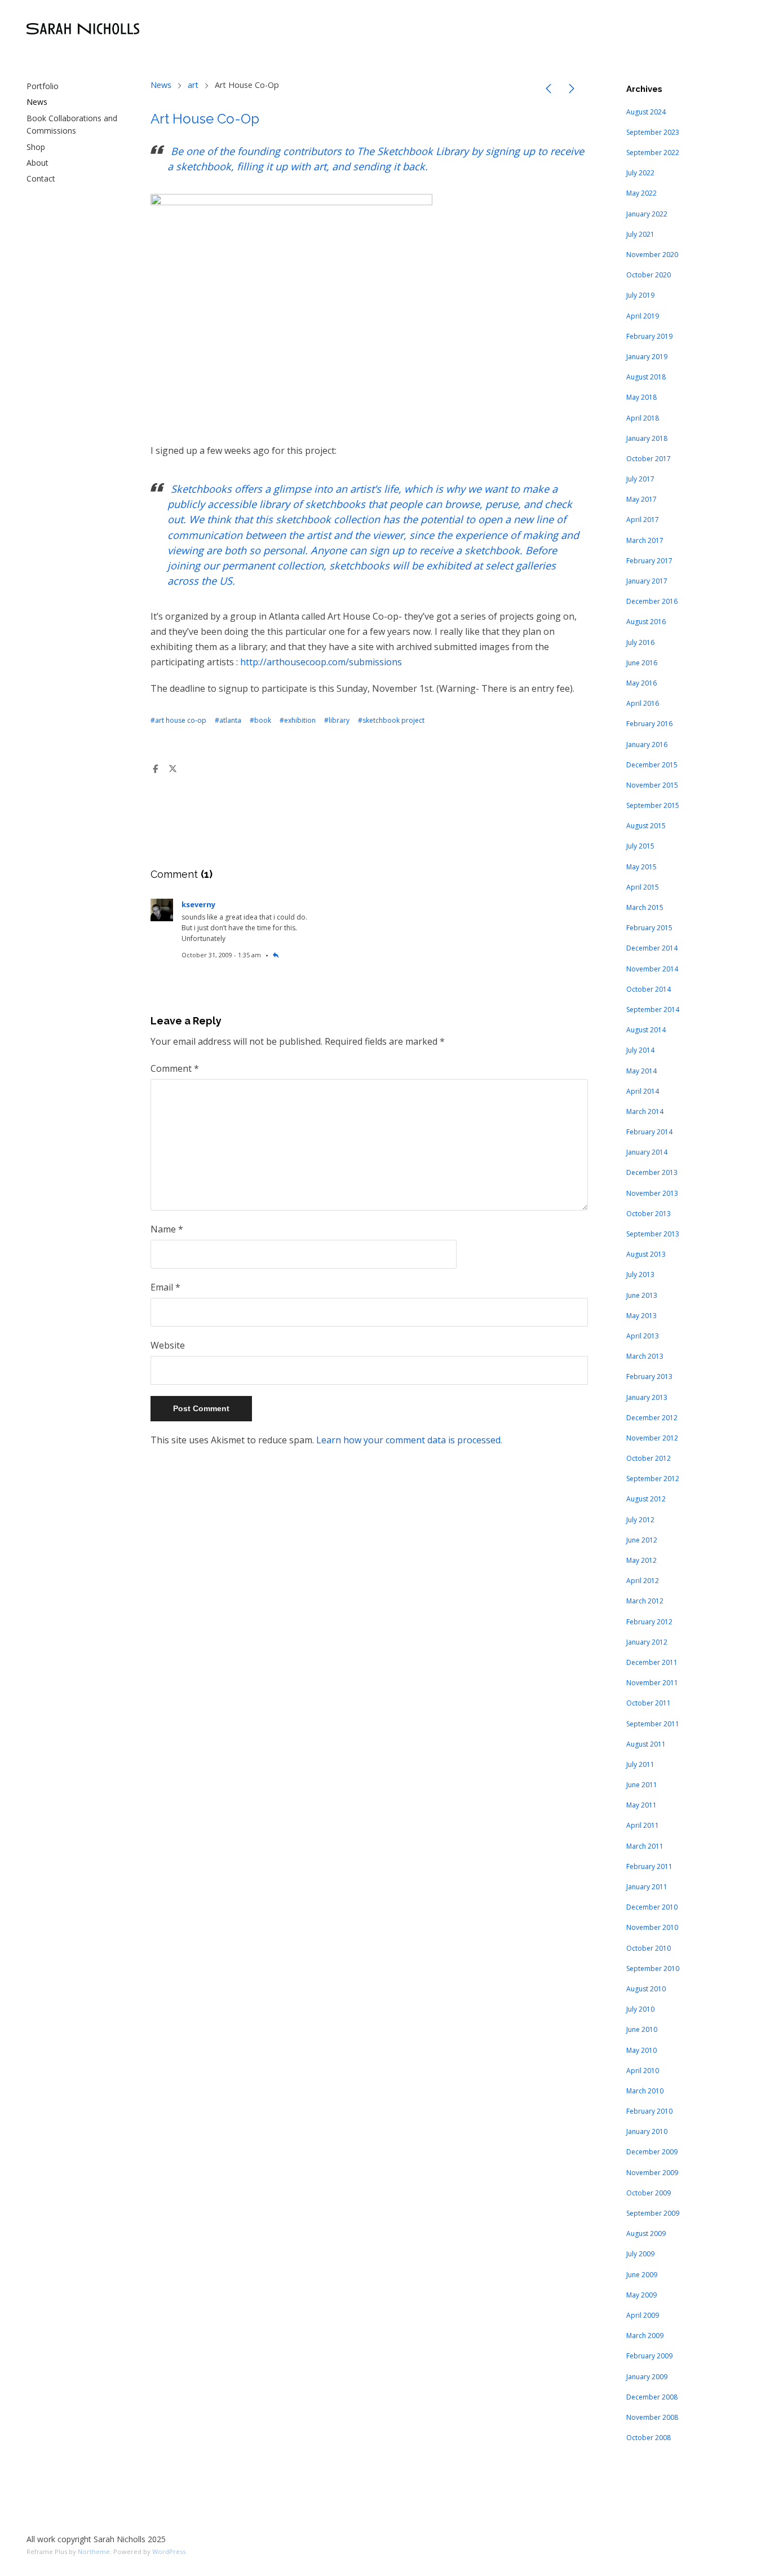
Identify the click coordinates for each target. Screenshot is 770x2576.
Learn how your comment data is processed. (409, 1440)
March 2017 (645, 540)
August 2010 (646, 1989)
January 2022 (647, 214)
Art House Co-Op (205, 119)
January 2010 (647, 2131)
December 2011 (652, 1662)
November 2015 (652, 785)
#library (337, 720)
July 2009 (640, 2254)
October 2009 (649, 2193)
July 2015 (640, 846)
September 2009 (653, 2213)
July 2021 (640, 234)
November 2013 (652, 1193)
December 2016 (652, 601)
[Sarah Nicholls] (83, 29)
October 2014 (649, 989)
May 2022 (641, 193)
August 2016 (646, 622)
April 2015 (643, 887)
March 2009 (645, 2336)
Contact (41, 178)
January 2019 (647, 357)
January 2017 (647, 581)
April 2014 (643, 1091)
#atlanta (228, 720)
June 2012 (642, 1540)
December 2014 (652, 948)
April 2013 (643, 1336)
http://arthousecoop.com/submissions (321, 662)
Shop (36, 147)
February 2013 (649, 1377)
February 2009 (649, 2356)
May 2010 (641, 2050)
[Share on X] (172, 769)
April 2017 (643, 520)
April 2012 (643, 1581)
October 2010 (649, 1948)
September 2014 (653, 1009)
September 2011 (653, 1724)
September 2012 (653, 1479)
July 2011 (640, 1764)
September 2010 (653, 1969)
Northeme (94, 2551)
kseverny (198, 904)
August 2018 (646, 377)
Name (167, 1229)
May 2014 (641, 1071)
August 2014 (646, 1030)
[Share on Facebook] (156, 769)
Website (168, 1345)
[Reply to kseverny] (276, 955)
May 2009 (641, 2295)
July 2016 (640, 642)
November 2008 (652, 2417)
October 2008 (649, 2438)
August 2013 (646, 1254)
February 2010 (649, 2111)
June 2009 (642, 2275)
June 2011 (642, 1785)
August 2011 (646, 1744)
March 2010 (645, 2091)
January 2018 (647, 438)
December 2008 (652, 2397)
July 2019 (640, 295)
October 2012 (649, 1458)
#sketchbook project (391, 720)
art (193, 85)
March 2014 (645, 1112)
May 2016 (641, 683)
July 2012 (640, 1520)
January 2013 (647, 1397)
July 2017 (640, 479)
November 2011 (652, 1683)
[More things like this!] (548, 90)
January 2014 (647, 1152)
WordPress (169, 2551)
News (37, 102)
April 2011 (643, 1825)
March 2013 (645, 1356)
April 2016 (643, 703)
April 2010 (643, 2071)
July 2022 (640, 173)
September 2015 (653, 805)
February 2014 (649, 1132)
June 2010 (642, 2029)
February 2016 (649, 724)
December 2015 (652, 765)
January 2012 (647, 1642)
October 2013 (649, 1214)
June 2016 (642, 663)
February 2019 (649, 336)
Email (165, 1287)
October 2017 (649, 459)
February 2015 (649, 928)
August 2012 (646, 1499)
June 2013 (642, 1295)
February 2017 (649, 561)
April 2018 (643, 418)
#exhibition (298, 720)
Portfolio (43, 86)
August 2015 (646, 826)
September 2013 (653, 1234)
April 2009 (643, 2315)
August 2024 (646, 112)
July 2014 (640, 1050)
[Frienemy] (572, 90)
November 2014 (652, 969)
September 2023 (653, 132)
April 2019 (643, 316)
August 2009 (646, 2233)
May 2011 (641, 1805)
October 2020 (649, 275)
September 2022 (653, 153)
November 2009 (652, 2173)
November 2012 (652, 1438)
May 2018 (641, 397)
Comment (175, 1068)
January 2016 (647, 744)
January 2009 (647, 2377)
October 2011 (649, 1703)
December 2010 (652, 1907)
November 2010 (652, 1927)
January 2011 (647, 1887)
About (37, 163)
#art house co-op (178, 720)
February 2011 (649, 1866)
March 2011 (645, 1846)
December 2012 (652, 1418)
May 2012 (641, 1560)
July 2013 (640, 1274)
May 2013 (641, 1316)
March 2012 (645, 1601)
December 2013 (652, 1172)
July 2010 (640, 2009)
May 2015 (641, 867)
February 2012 (649, 1622)
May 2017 (641, 499)
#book (260, 720)
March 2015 (645, 907)
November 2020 (652, 255)
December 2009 (652, 2152)
